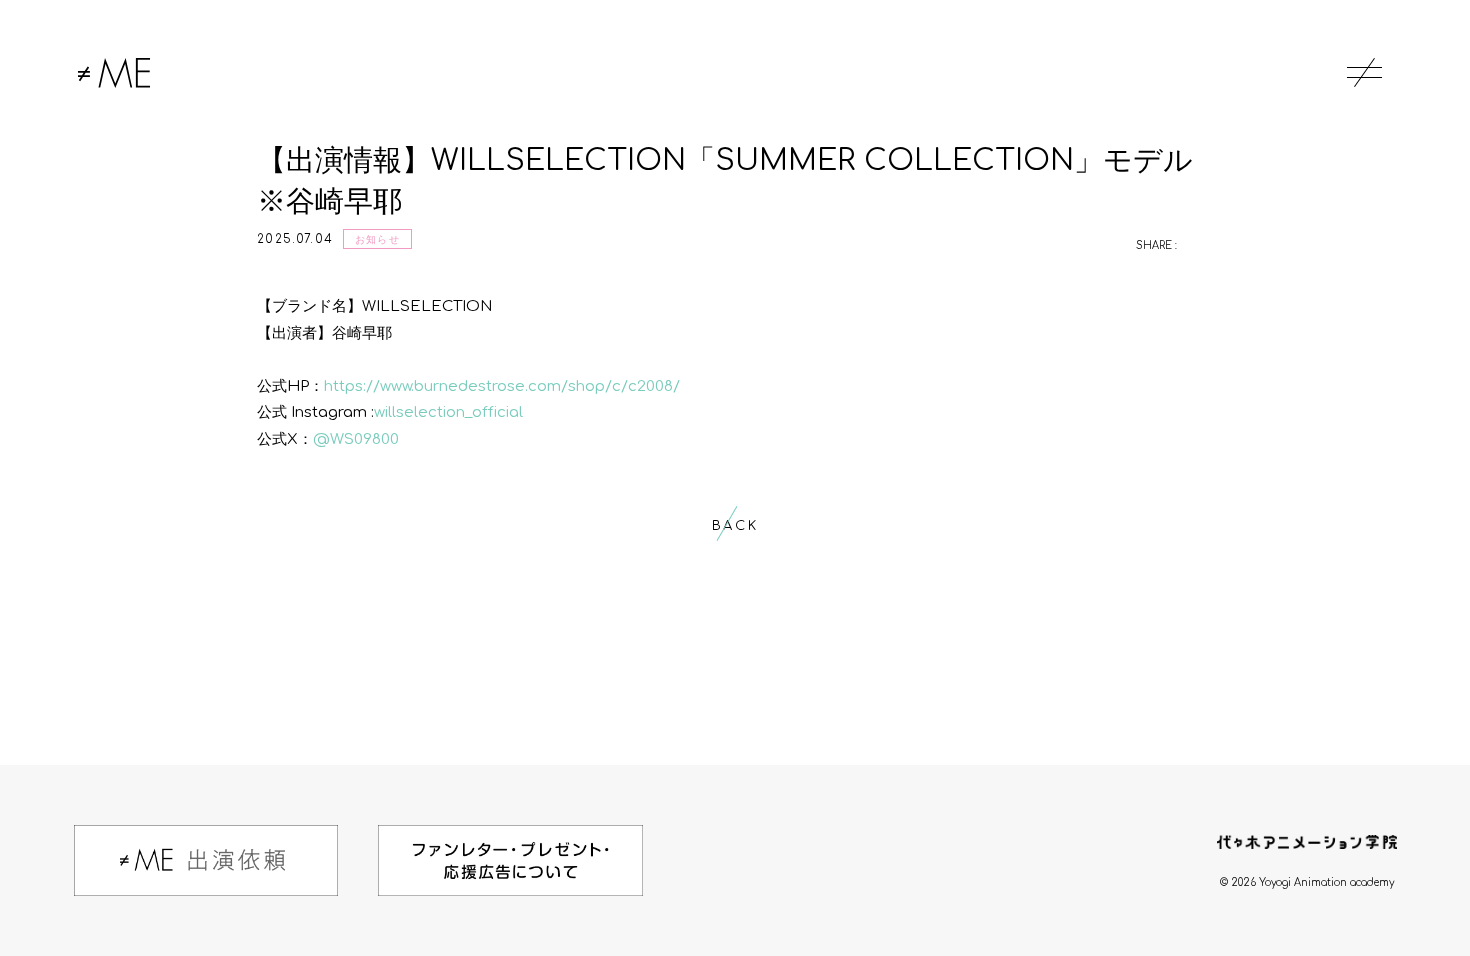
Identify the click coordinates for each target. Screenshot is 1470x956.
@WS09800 (356, 439)
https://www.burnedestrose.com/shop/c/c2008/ (502, 386)
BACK (735, 526)
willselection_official (448, 412)
